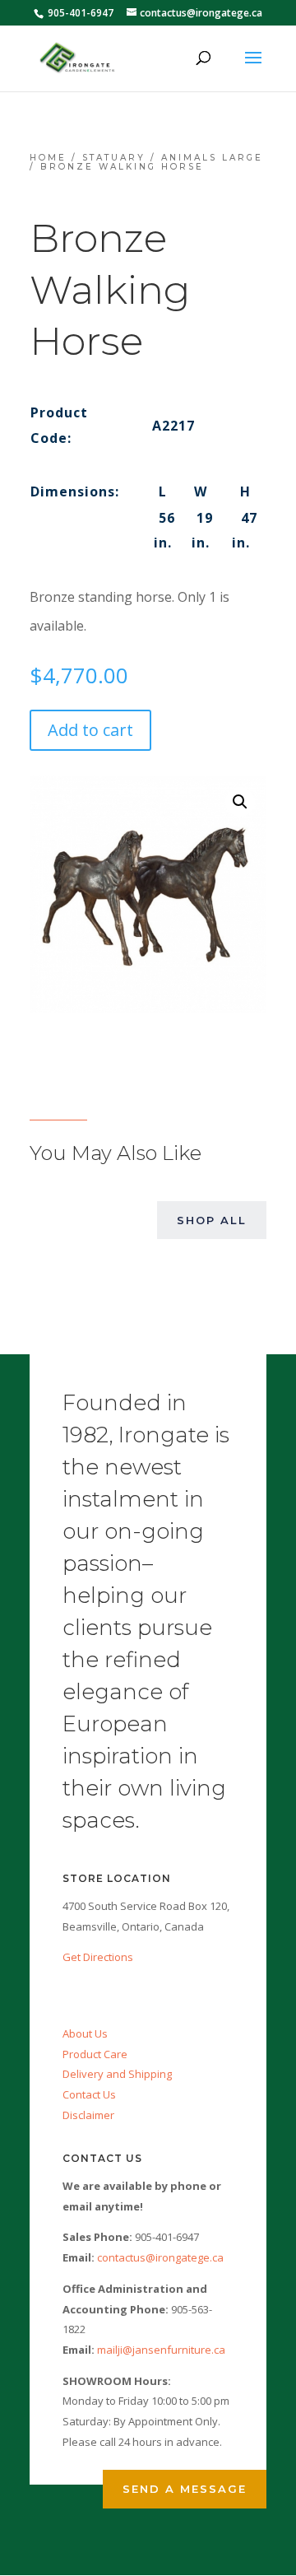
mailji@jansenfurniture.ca (161, 2350)
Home (48, 158)
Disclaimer (88, 2115)
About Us (85, 2033)
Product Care (95, 2054)
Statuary (114, 158)
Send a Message (185, 2489)
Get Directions (98, 1957)
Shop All (212, 1220)
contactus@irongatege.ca (160, 2257)
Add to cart (90, 730)
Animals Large (212, 158)
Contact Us (89, 2094)
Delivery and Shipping (117, 2074)
